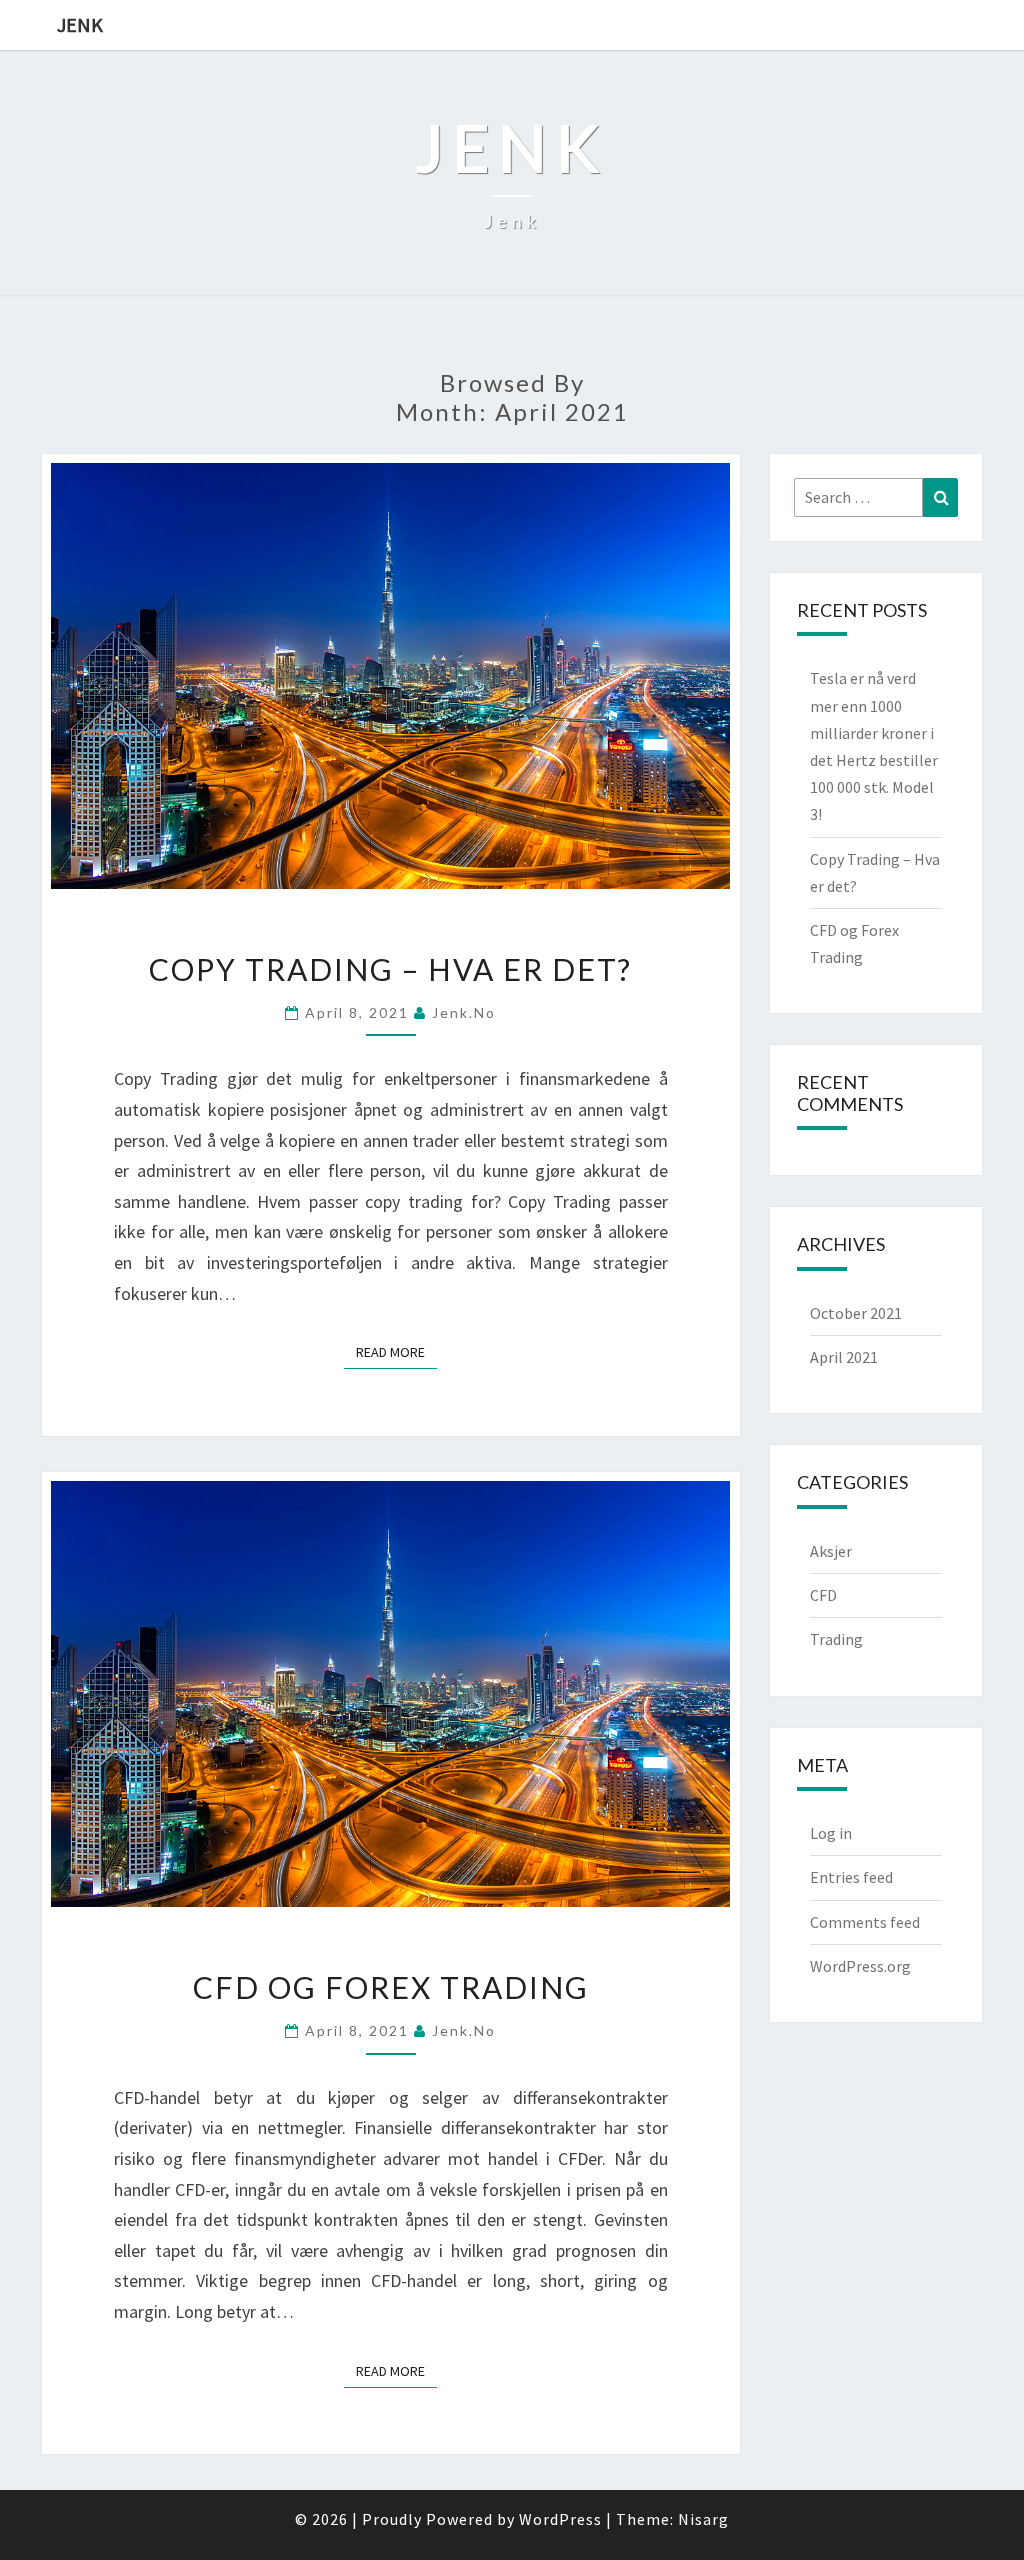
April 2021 (844, 1357)
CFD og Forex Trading (391, 1987)
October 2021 (856, 1313)
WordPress (560, 2519)
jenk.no (464, 1012)
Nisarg (703, 2519)
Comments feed (865, 1922)
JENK (80, 24)
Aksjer (831, 1551)
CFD (823, 1595)
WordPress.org (860, 1966)
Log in (831, 1833)
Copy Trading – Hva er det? (390, 969)
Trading (836, 1639)
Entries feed (851, 1877)
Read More (396, 1351)
